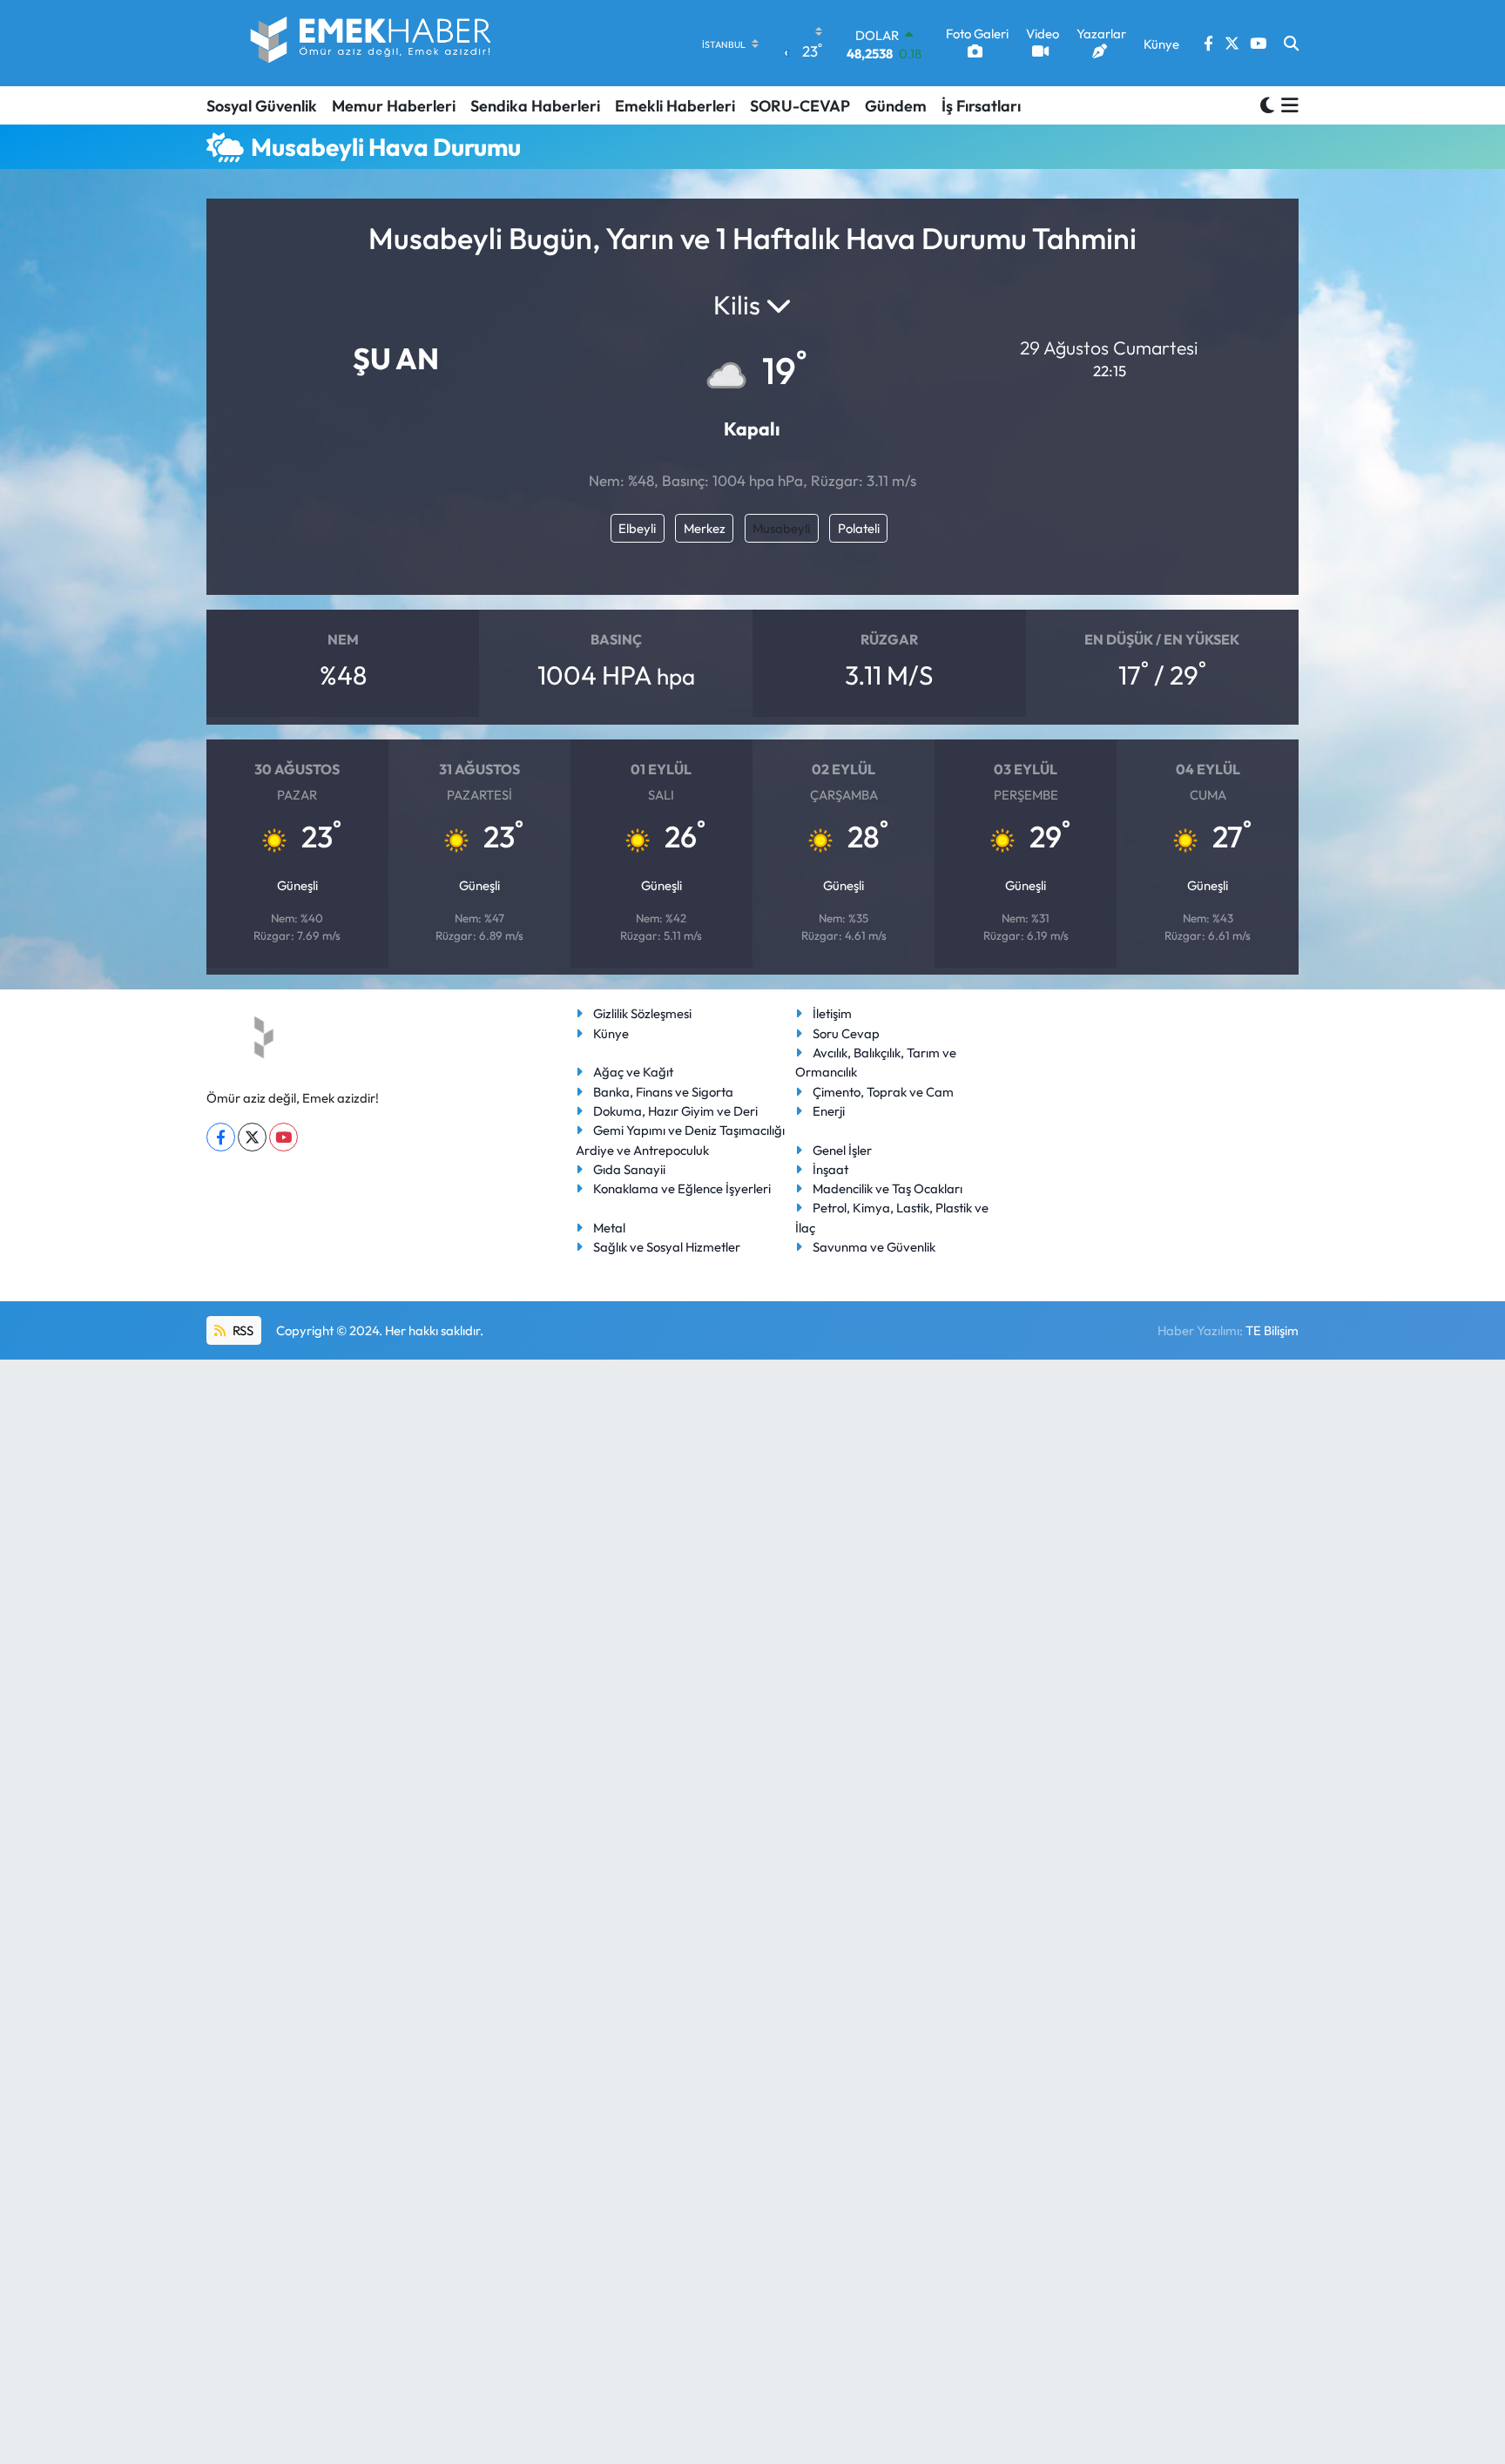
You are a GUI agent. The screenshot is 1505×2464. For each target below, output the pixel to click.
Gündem (896, 106)
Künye (611, 1033)
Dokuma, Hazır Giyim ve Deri (675, 1111)
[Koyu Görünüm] (1267, 105)
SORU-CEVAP (800, 106)
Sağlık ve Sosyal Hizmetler (667, 1247)
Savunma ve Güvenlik (874, 1247)
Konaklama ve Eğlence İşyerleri (682, 1188)
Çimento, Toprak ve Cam (883, 1092)
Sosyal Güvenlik (262, 106)
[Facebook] (221, 1137)
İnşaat (830, 1169)
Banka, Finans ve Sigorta (663, 1092)
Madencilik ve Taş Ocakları (887, 1188)
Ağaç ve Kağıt (633, 1072)
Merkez (705, 528)
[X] (252, 1137)
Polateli (859, 528)
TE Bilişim (1272, 1330)
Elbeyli (637, 528)
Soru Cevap (846, 1033)
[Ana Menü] (1287, 105)
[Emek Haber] (372, 43)
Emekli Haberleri (675, 106)
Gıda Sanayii (629, 1169)
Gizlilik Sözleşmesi (642, 1013)
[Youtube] (283, 1137)
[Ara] (1291, 44)
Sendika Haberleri (535, 106)
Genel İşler (842, 1150)
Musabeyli (781, 528)
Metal (609, 1228)
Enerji (829, 1111)
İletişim (832, 1013)
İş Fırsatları (981, 106)
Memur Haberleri (394, 106)
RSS (242, 1330)
